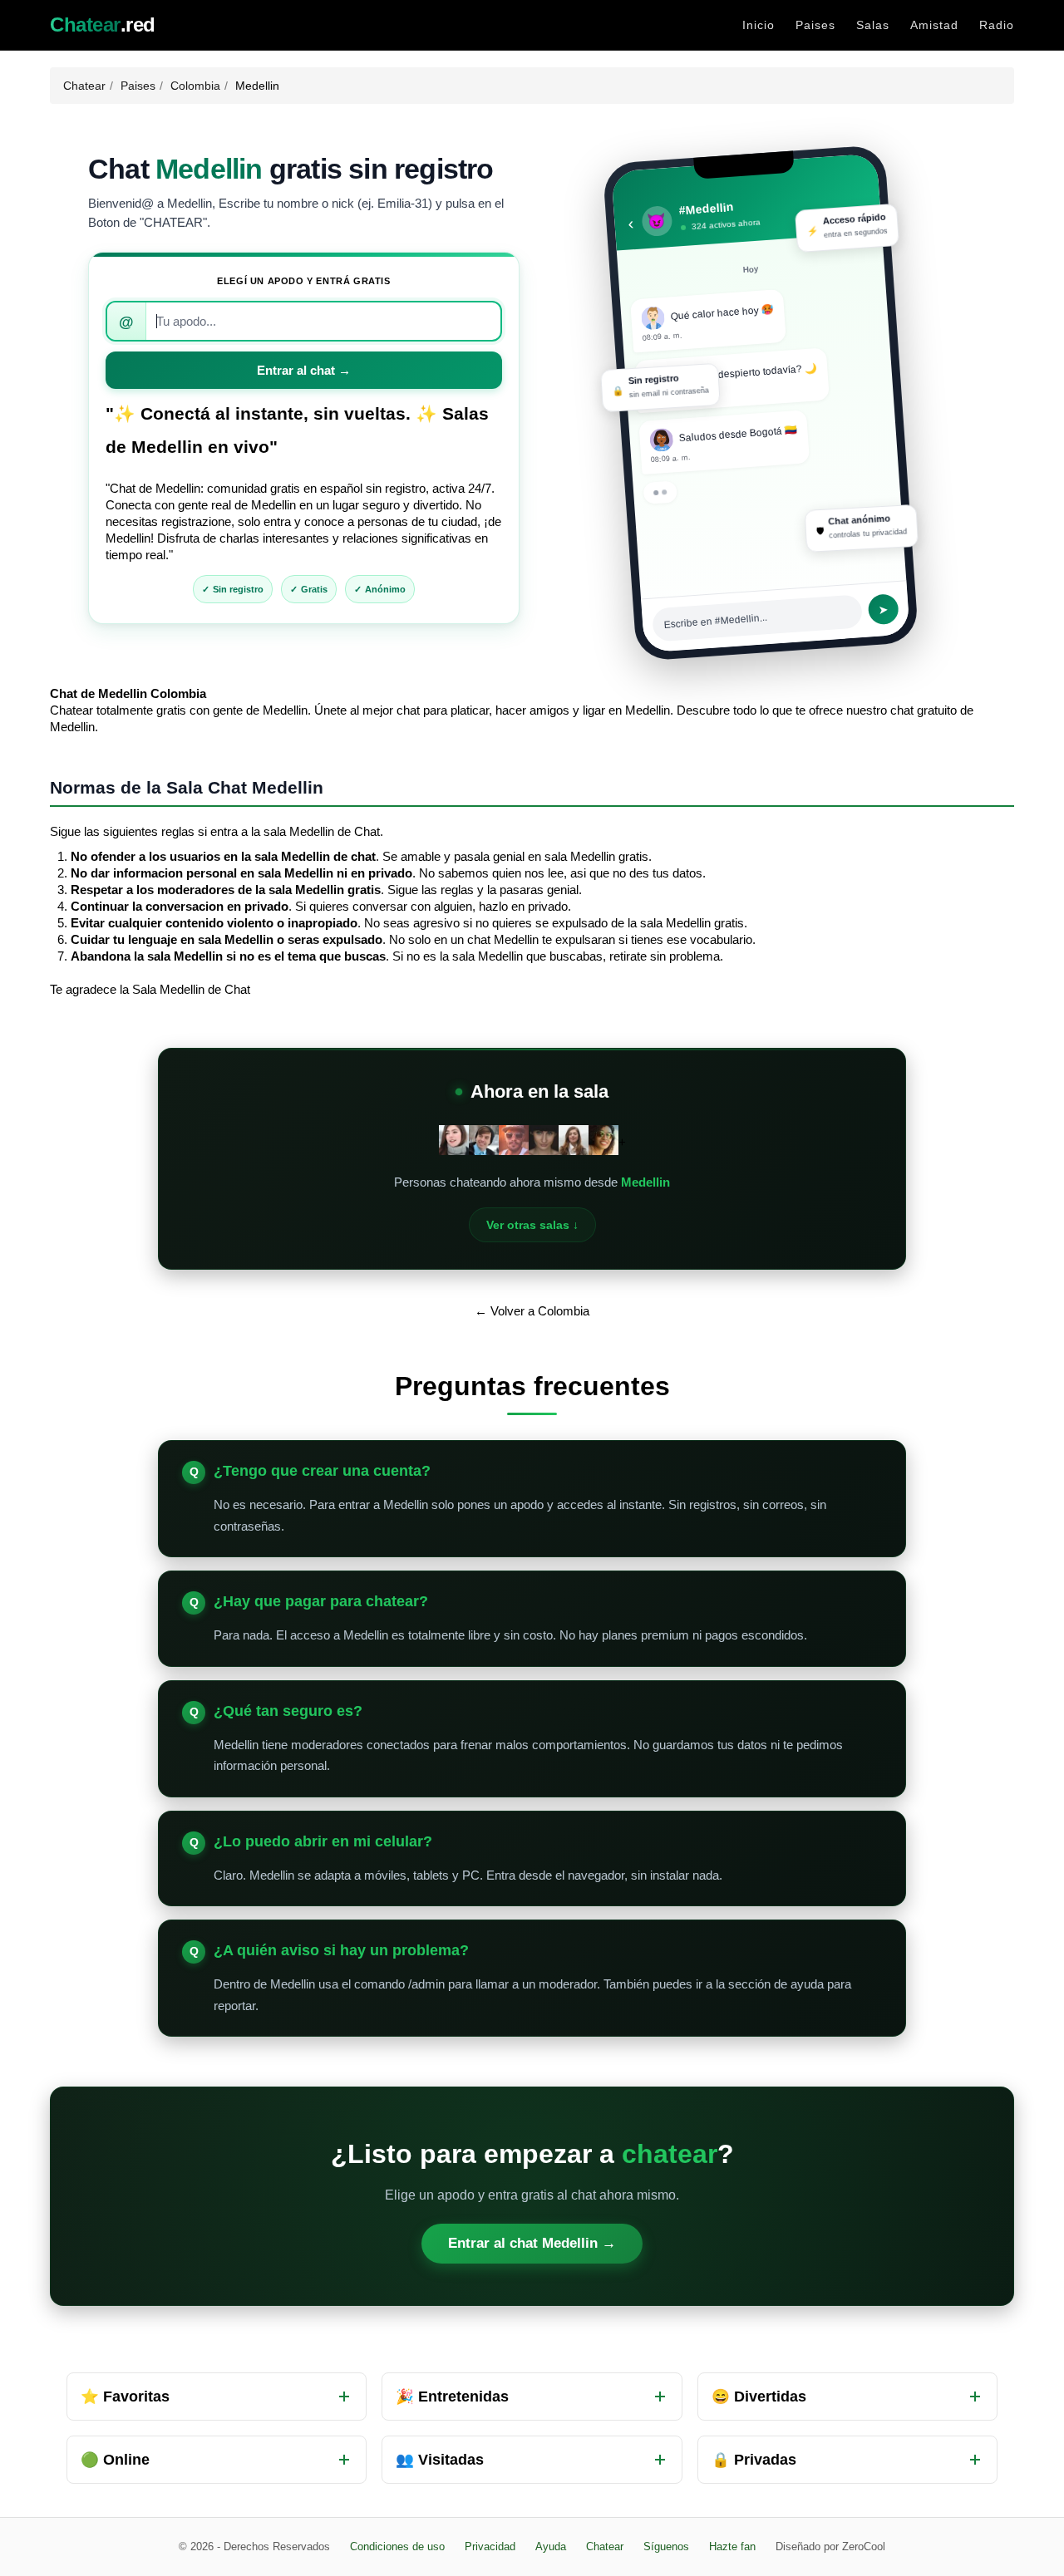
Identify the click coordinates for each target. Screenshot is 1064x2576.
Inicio (759, 25)
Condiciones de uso (397, 2547)
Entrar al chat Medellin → (532, 2243)
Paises (815, 25)
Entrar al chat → (304, 370)
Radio (997, 25)
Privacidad (490, 2547)
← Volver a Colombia (532, 1311)
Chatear (84, 86)
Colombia (195, 86)
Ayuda (551, 2547)
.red (103, 25)
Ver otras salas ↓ (532, 1225)
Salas (873, 25)
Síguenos (666, 2547)
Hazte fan (732, 2547)
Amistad (934, 25)
